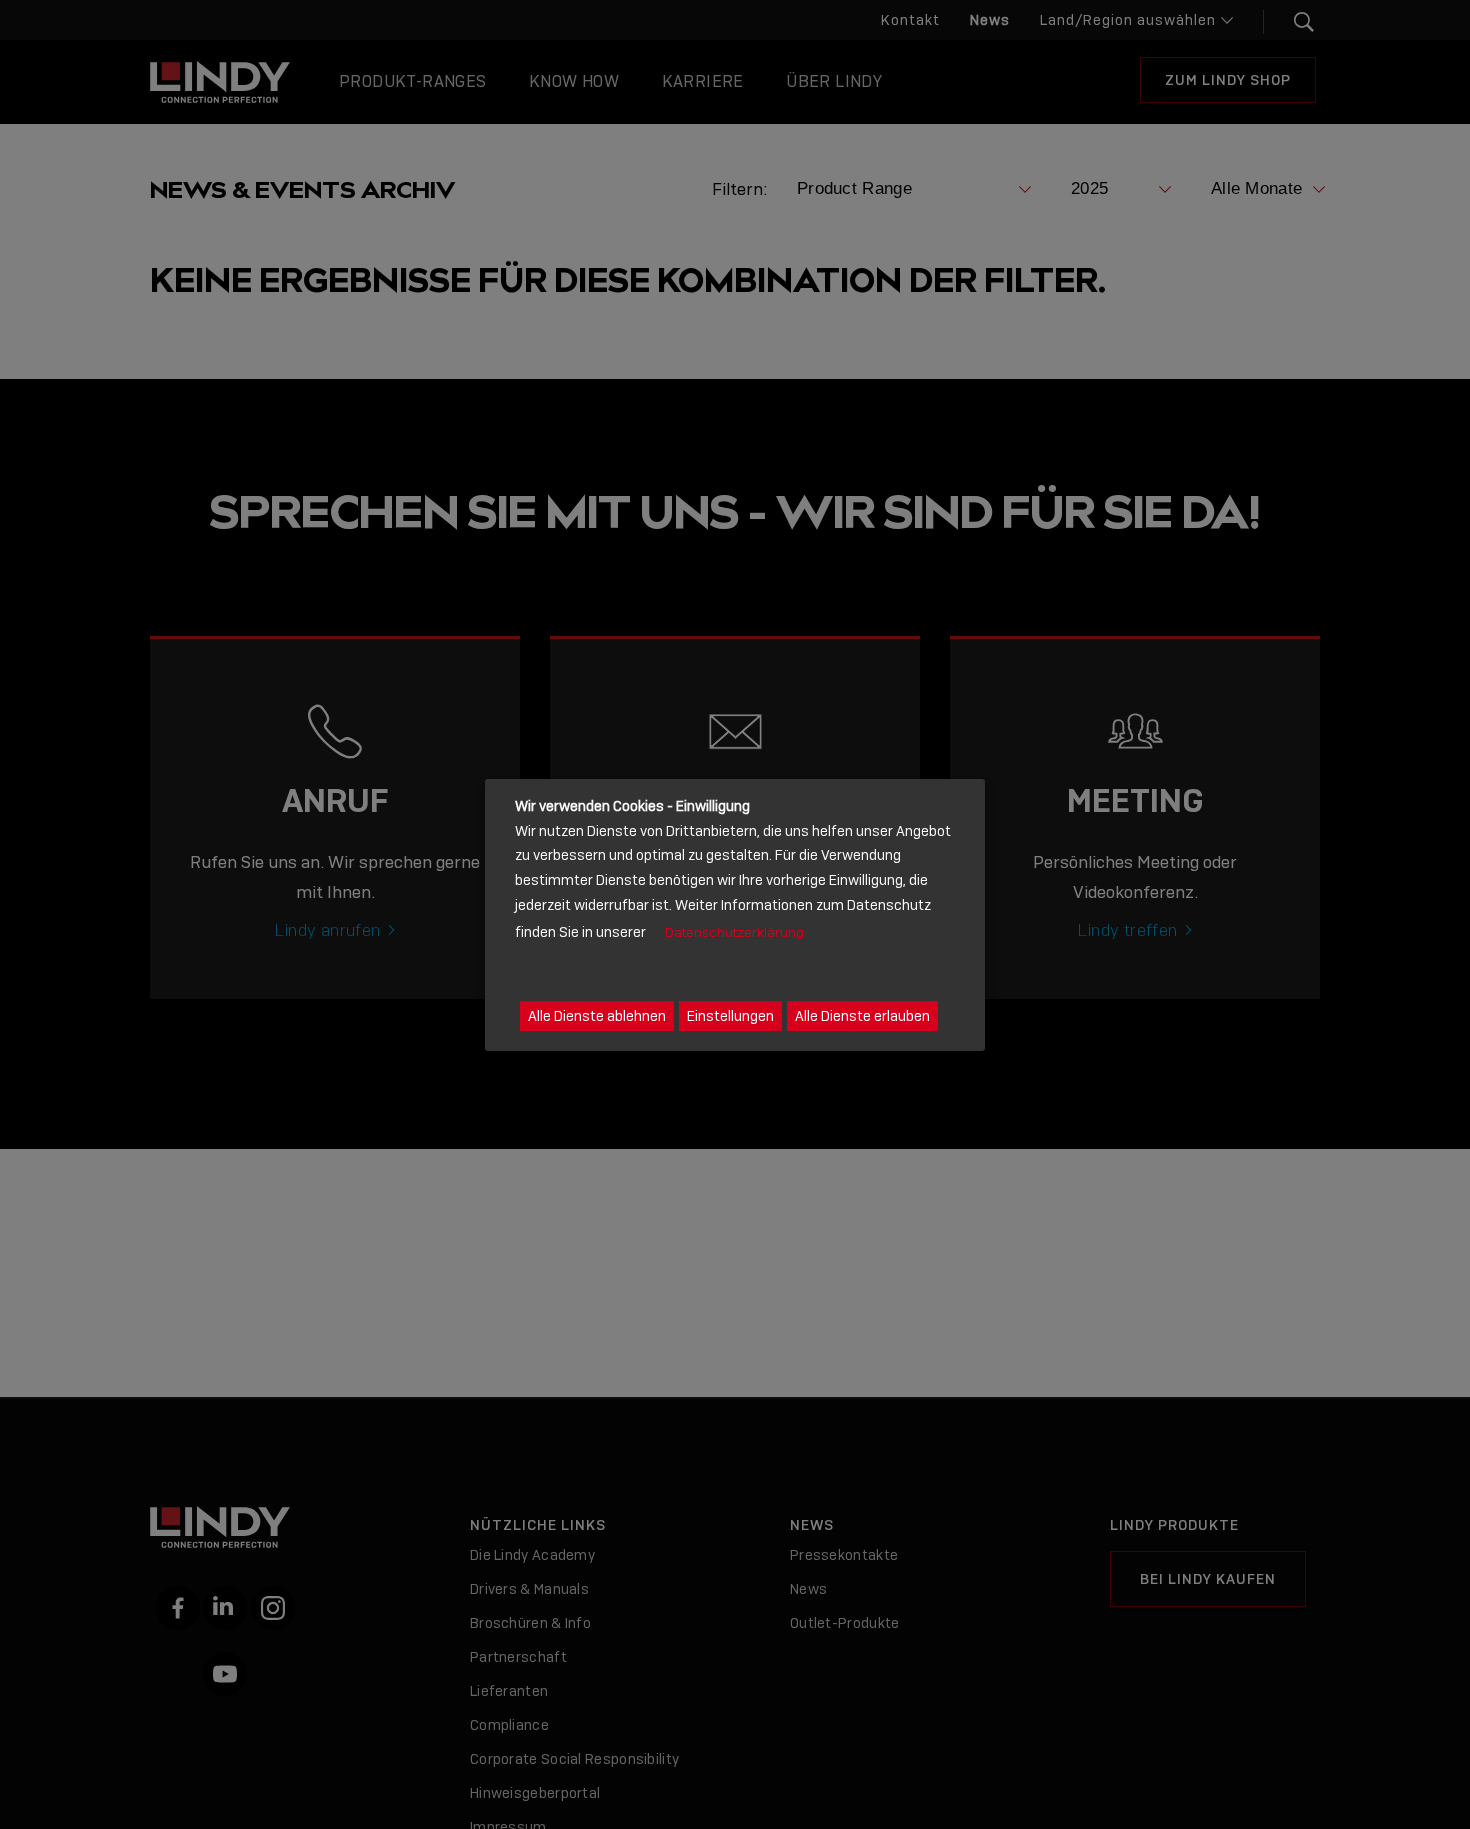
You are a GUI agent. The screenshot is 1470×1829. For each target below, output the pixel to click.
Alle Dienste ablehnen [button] (597, 1015)
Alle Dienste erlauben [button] (862, 1015)
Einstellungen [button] (730, 1015)
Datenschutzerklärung (734, 931)
